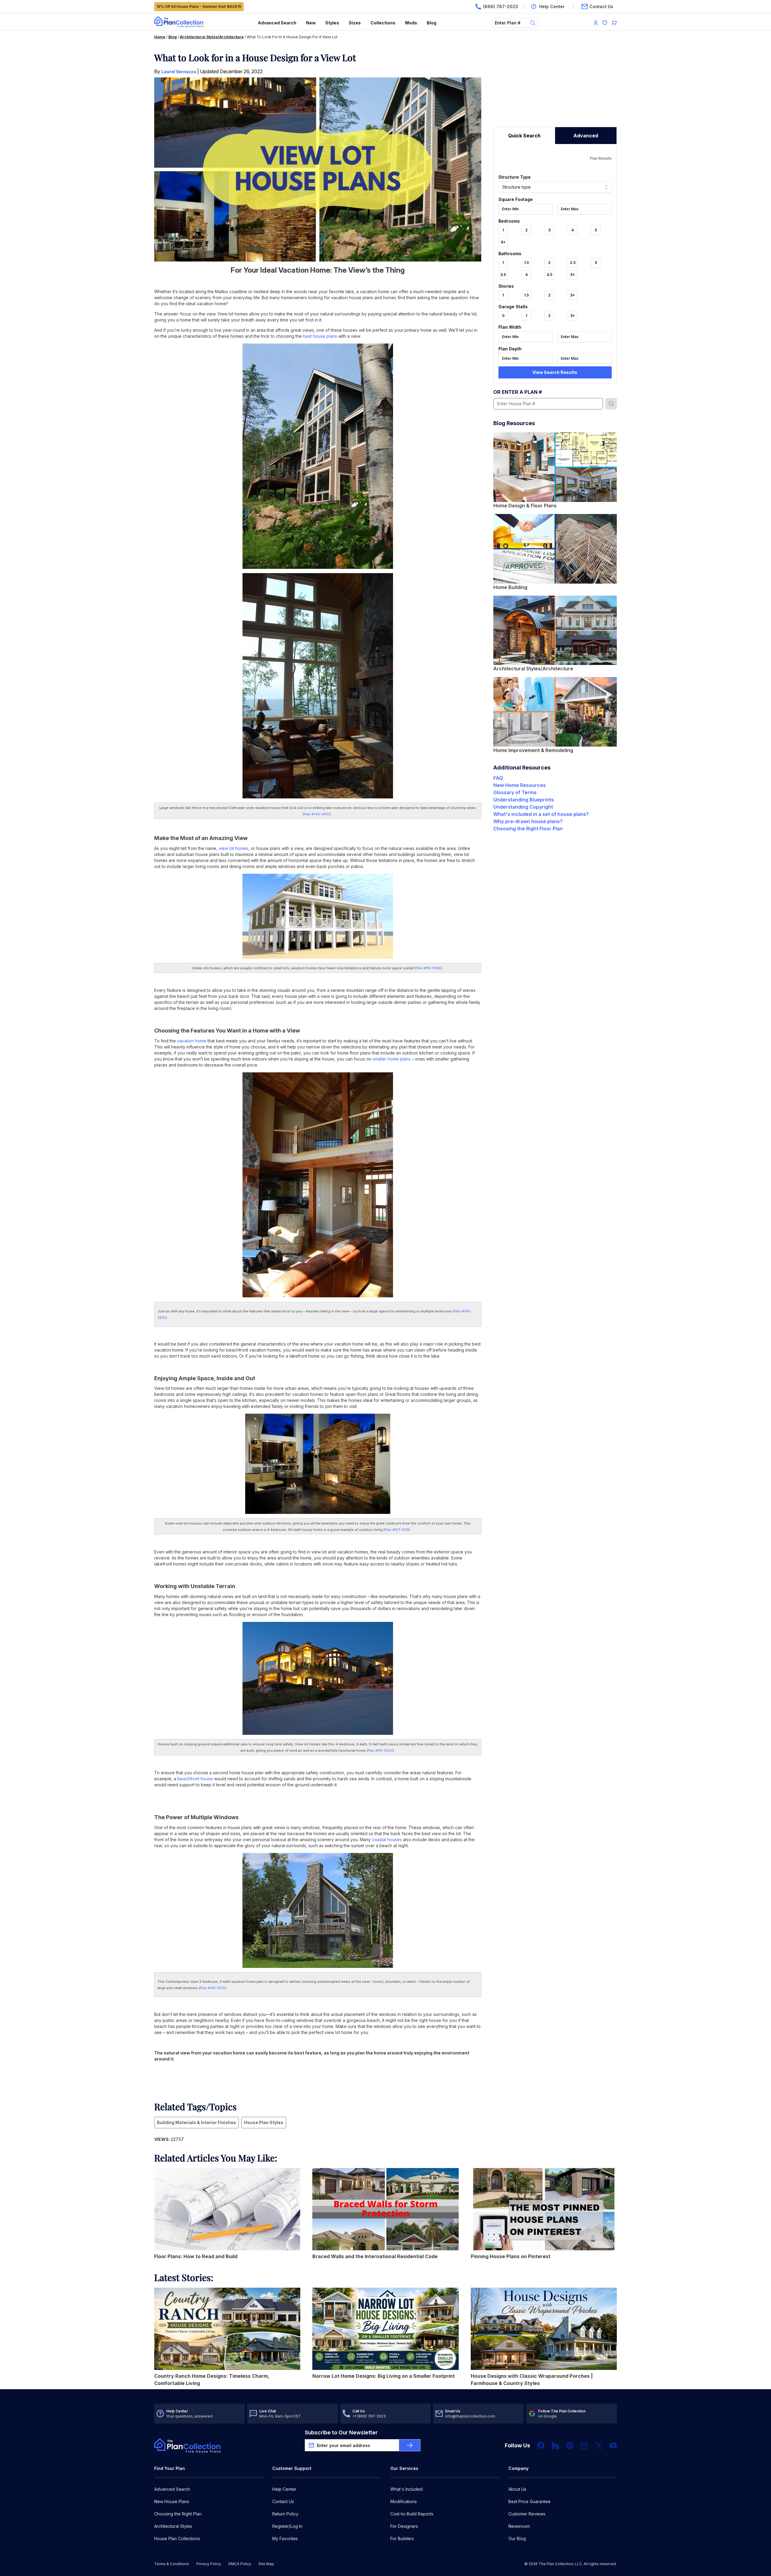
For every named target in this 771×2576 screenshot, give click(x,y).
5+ (573, 275)
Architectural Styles (173, 2526)
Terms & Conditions (172, 2564)
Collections (383, 23)
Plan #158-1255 (212, 1988)
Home (160, 37)
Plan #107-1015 (396, 1530)
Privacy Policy (209, 2564)
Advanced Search (277, 23)
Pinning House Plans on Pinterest (511, 2256)
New (311, 23)
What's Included (406, 2489)
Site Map (266, 2564)
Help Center (284, 2489)
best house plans (320, 336)
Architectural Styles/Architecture (212, 37)
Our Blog (517, 2538)
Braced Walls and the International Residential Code (375, 2256)
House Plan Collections (177, 2538)
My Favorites (285, 2538)
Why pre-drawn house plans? (528, 821)
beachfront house (195, 1779)
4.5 (549, 275)
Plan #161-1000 (380, 1750)
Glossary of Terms (515, 792)
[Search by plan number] (611, 404)
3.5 (503, 275)
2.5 (573, 263)
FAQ (498, 778)
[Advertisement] (555, 89)
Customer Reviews (527, 2514)
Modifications (404, 2501)
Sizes (355, 23)
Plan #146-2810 (317, 814)
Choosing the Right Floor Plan (528, 829)
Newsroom (519, 2526)
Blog (432, 23)
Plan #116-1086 (428, 968)
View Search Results (555, 372)
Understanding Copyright (523, 807)
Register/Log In (287, 2526)
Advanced (586, 136)
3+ (573, 295)
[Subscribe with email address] (410, 2445)
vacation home (192, 1041)
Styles (332, 23)
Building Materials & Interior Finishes (197, 2122)
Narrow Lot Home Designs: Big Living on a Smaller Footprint (384, 2376)
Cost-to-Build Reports (412, 2514)
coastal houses (387, 1840)
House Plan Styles (264, 2122)
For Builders (402, 2538)
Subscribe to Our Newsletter (341, 2432)
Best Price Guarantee (529, 2501)
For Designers (404, 2526)
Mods (411, 23)
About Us (517, 2489)
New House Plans (172, 2501)
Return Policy (285, 2514)
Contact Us (283, 2501)
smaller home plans (392, 1059)
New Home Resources (520, 785)
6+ (503, 242)
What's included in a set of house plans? (541, 814)
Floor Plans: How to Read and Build (196, 2256)
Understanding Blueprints (524, 800)
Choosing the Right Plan (178, 2514)
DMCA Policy (240, 2564)
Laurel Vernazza (179, 72)
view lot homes (234, 848)
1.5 (526, 263)
